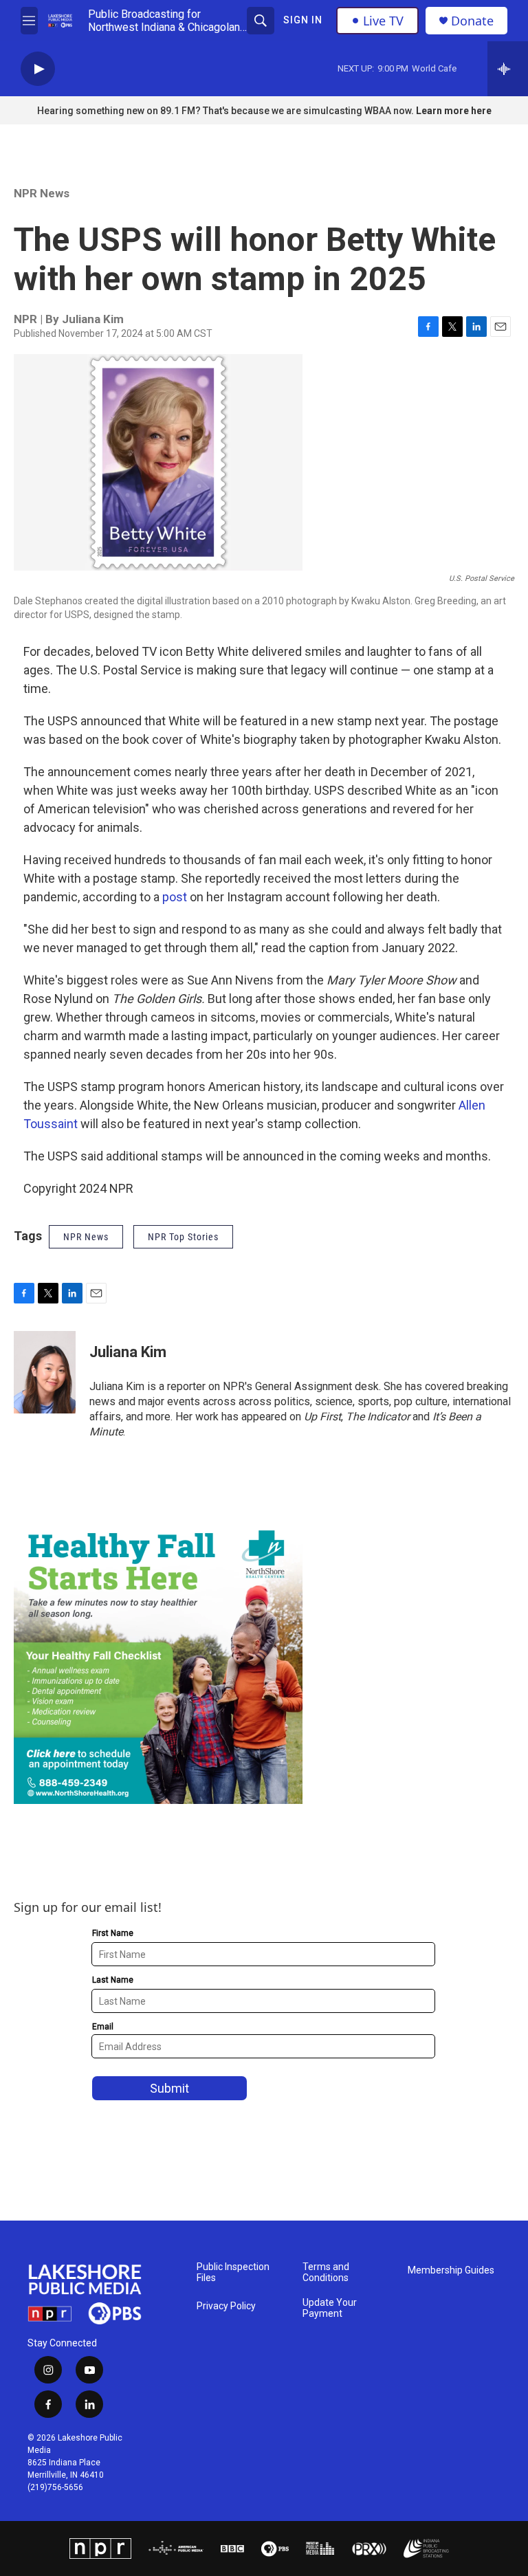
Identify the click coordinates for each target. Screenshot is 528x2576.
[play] (38, 69)
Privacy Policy (226, 2306)
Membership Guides (451, 2270)
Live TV (383, 21)
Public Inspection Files (233, 2272)
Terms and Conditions (326, 2272)
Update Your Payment (330, 2308)
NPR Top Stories (183, 1237)
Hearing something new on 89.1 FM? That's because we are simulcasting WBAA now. (227, 111)
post (175, 897)
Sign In (303, 20)
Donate (472, 21)
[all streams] (508, 69)
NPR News (42, 193)
